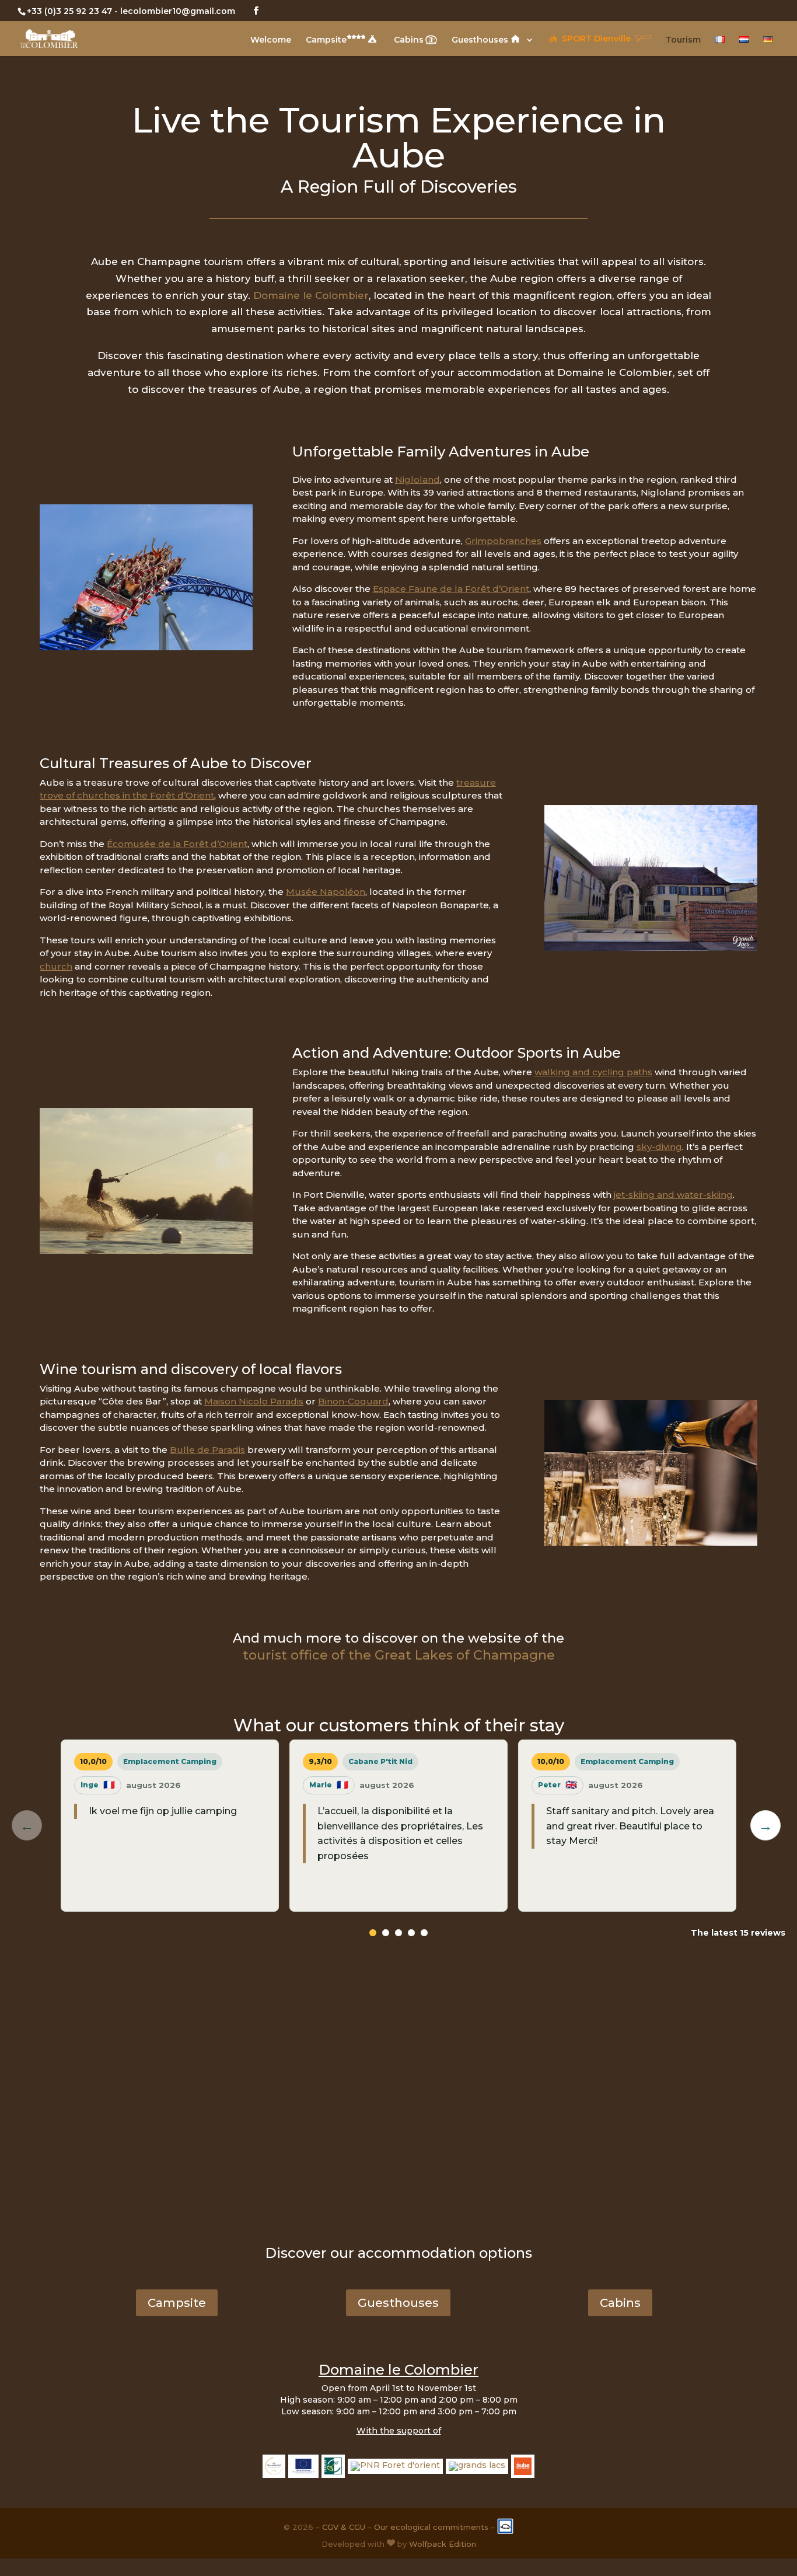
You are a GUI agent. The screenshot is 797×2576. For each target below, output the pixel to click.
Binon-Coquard (353, 1401)
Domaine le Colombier (311, 295)
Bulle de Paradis (207, 1450)
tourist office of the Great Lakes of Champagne (399, 1655)
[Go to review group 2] (386, 1933)
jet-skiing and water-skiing (673, 1195)
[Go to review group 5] (424, 1933)
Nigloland (417, 480)
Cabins (409, 40)
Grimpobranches (503, 541)
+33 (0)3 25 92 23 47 (69, 11)
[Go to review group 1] (373, 1933)
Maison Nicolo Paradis (254, 1401)
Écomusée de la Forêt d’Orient (177, 844)
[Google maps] (398, 2101)
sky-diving (659, 1147)
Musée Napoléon (326, 892)
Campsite (326, 40)
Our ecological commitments (431, 2527)
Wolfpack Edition (443, 2544)
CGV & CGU (344, 2527)
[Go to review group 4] (411, 1933)
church (56, 966)
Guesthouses (481, 40)
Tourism (683, 40)
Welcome (271, 40)
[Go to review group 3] (398, 1933)
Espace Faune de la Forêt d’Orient (451, 589)
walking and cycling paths (593, 1072)
